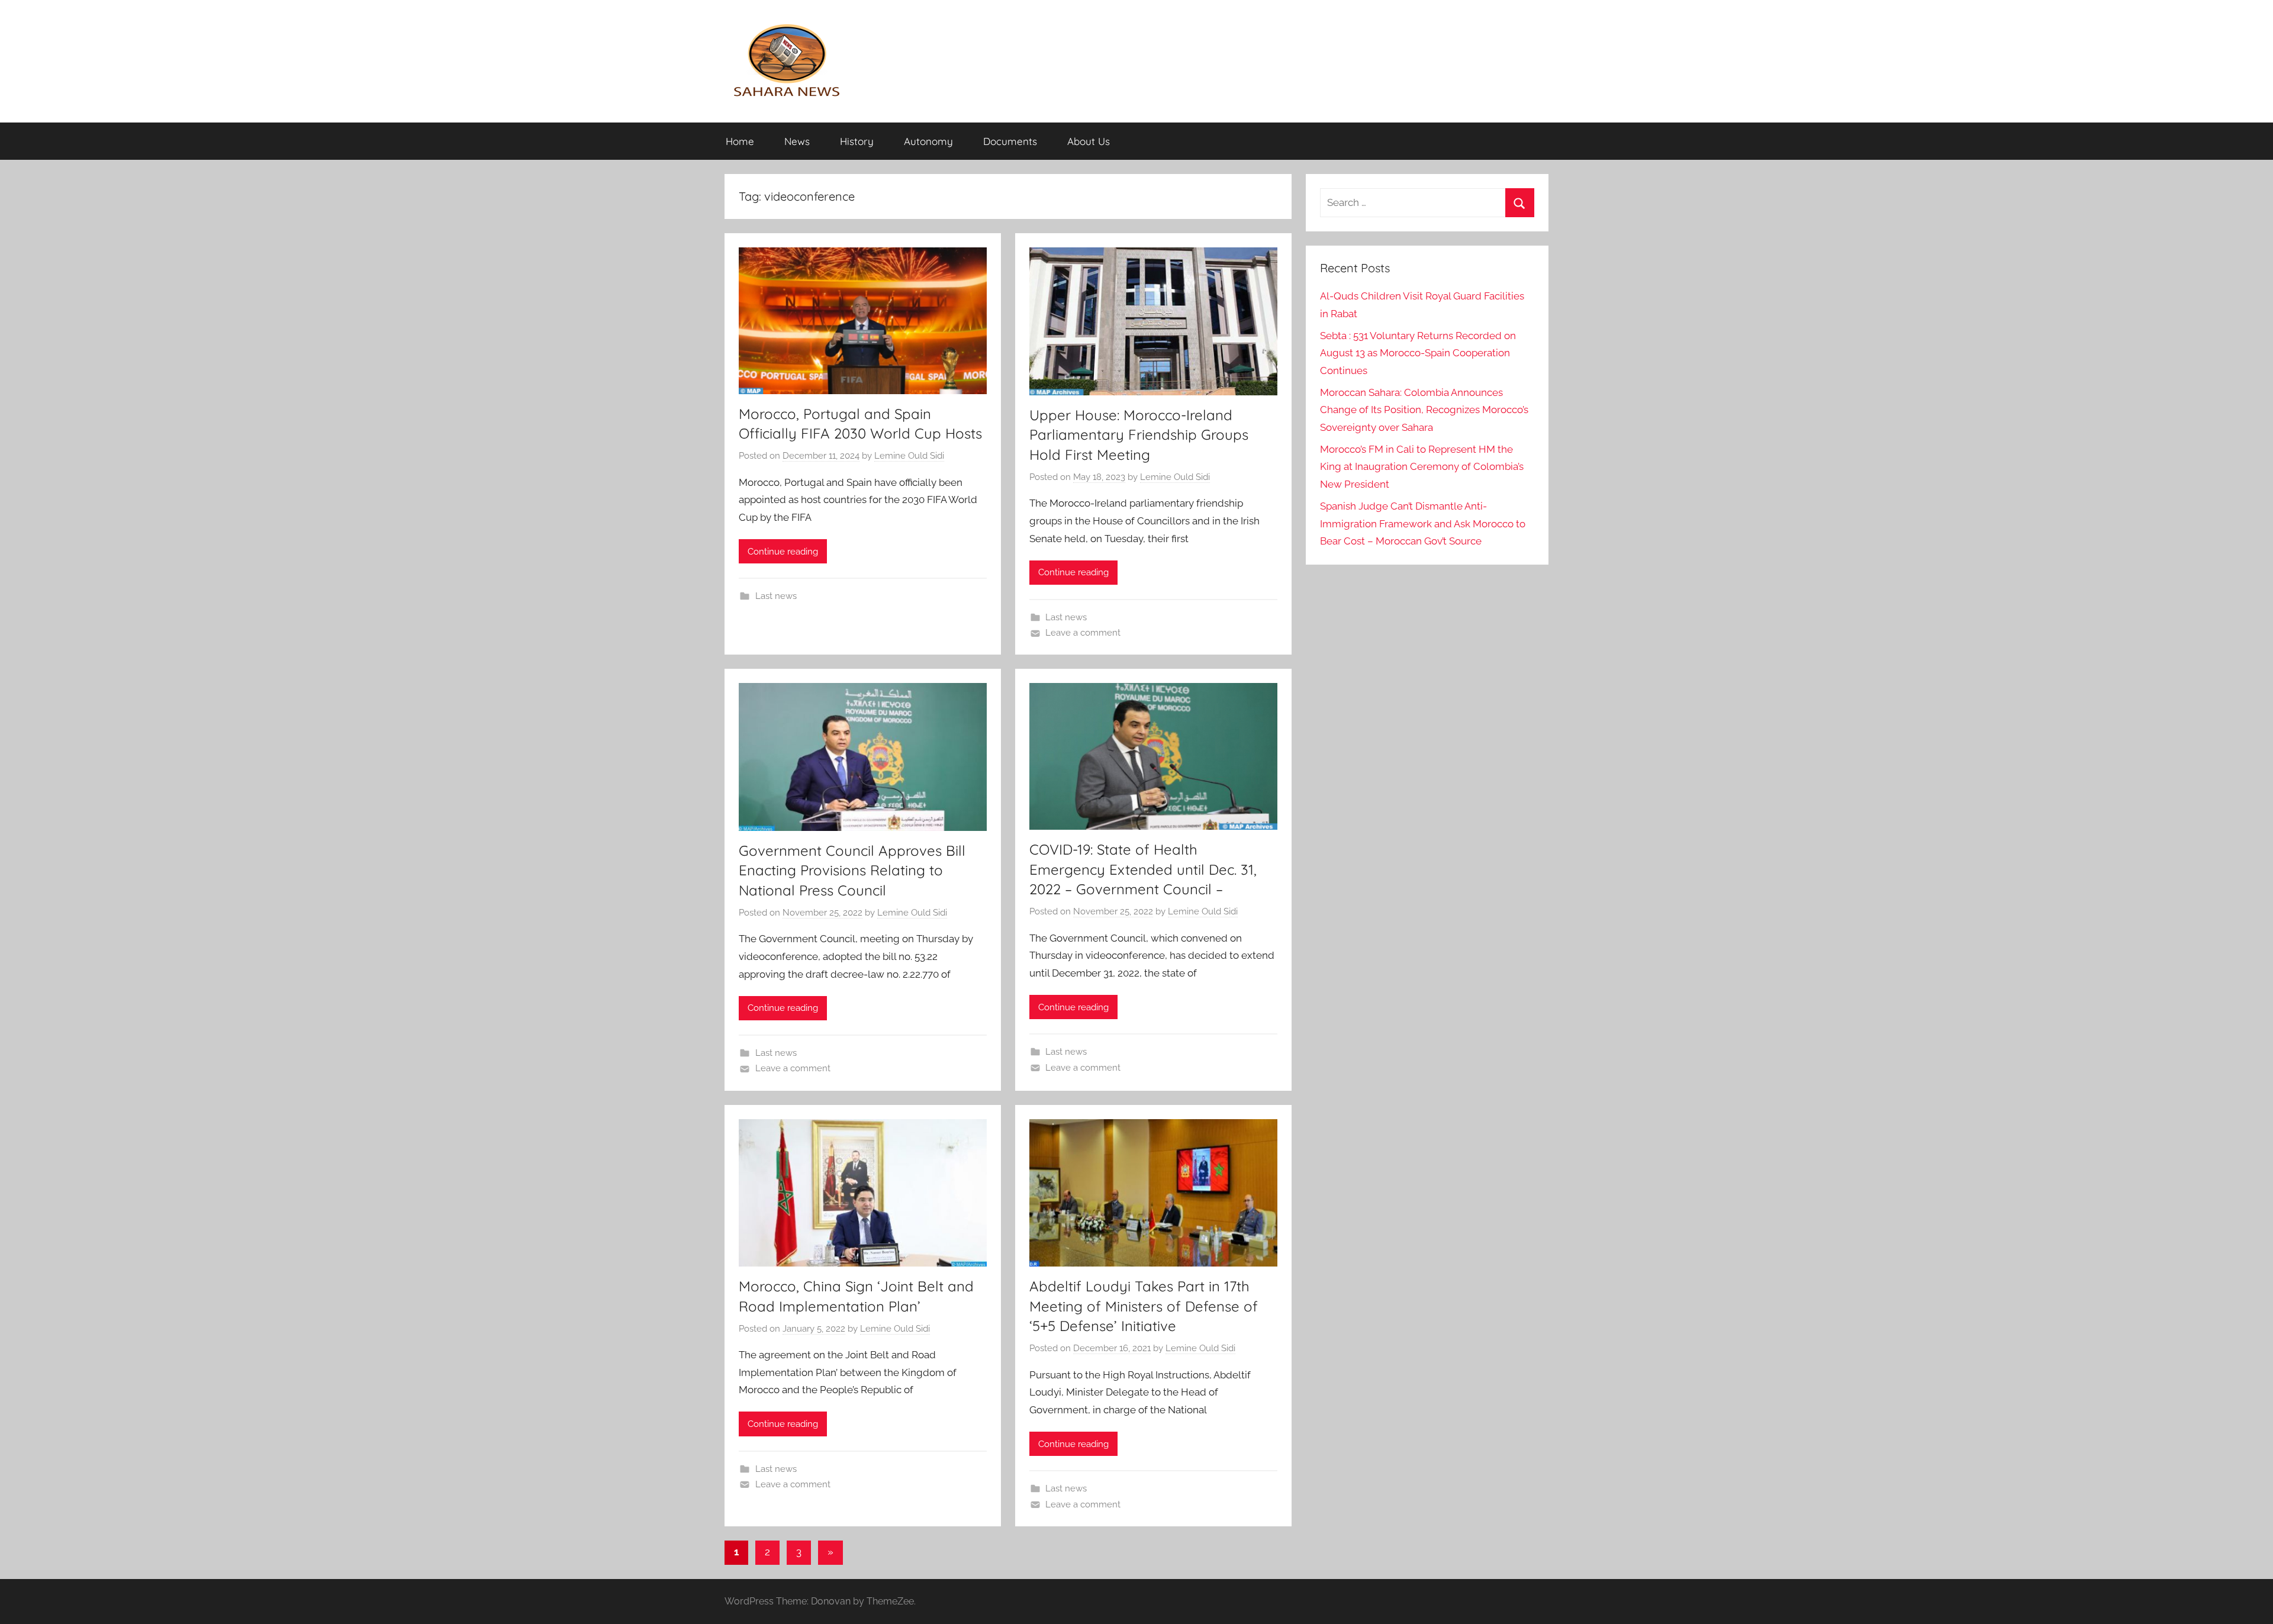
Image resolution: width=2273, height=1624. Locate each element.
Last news (776, 596)
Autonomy (928, 141)
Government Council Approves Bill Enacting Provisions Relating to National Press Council (852, 870)
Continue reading (783, 552)
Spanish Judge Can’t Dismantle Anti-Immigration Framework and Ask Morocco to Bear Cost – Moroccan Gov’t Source (1423, 524)
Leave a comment (1083, 633)
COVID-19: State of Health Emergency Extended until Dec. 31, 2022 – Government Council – (1143, 869)
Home (740, 141)
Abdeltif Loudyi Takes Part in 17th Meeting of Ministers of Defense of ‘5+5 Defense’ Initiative (1144, 1306)
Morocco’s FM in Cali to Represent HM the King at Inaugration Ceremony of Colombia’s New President (1422, 467)
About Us (1089, 141)
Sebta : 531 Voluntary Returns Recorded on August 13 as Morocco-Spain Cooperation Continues (1418, 353)
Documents (1010, 141)
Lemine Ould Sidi (909, 456)
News (797, 141)
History (857, 141)
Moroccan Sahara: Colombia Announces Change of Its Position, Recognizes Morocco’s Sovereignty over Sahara (1424, 410)
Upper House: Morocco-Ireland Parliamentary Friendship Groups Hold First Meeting (1139, 435)
